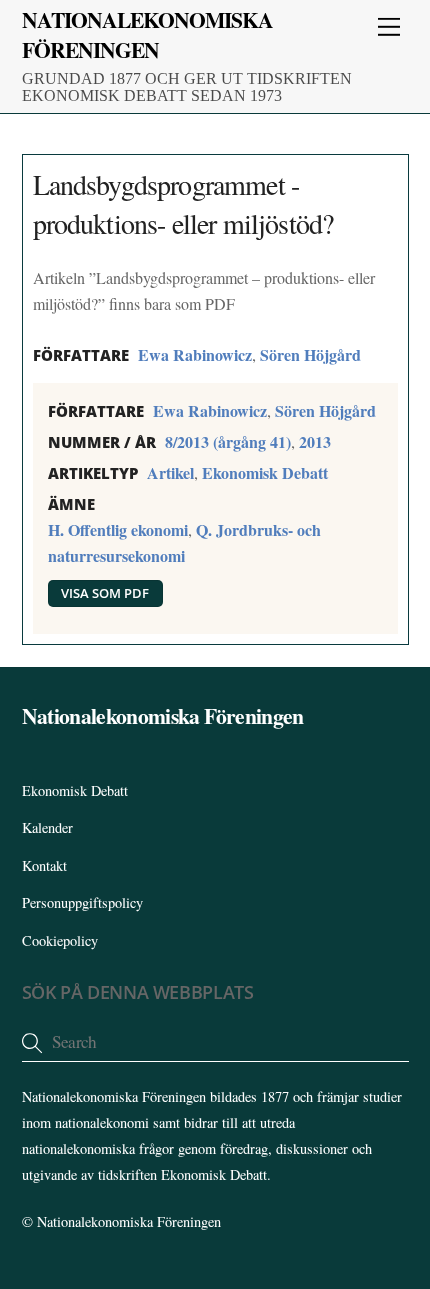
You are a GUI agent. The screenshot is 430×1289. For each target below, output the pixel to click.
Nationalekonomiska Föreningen (129, 1221)
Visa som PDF (105, 593)
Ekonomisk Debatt (265, 472)
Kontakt (44, 865)
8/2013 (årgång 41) (228, 441)
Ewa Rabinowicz (195, 354)
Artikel (170, 472)
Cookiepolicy (60, 940)
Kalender (47, 827)
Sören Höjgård (310, 354)
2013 (315, 441)
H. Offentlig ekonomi (118, 529)
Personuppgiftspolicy (82, 902)
